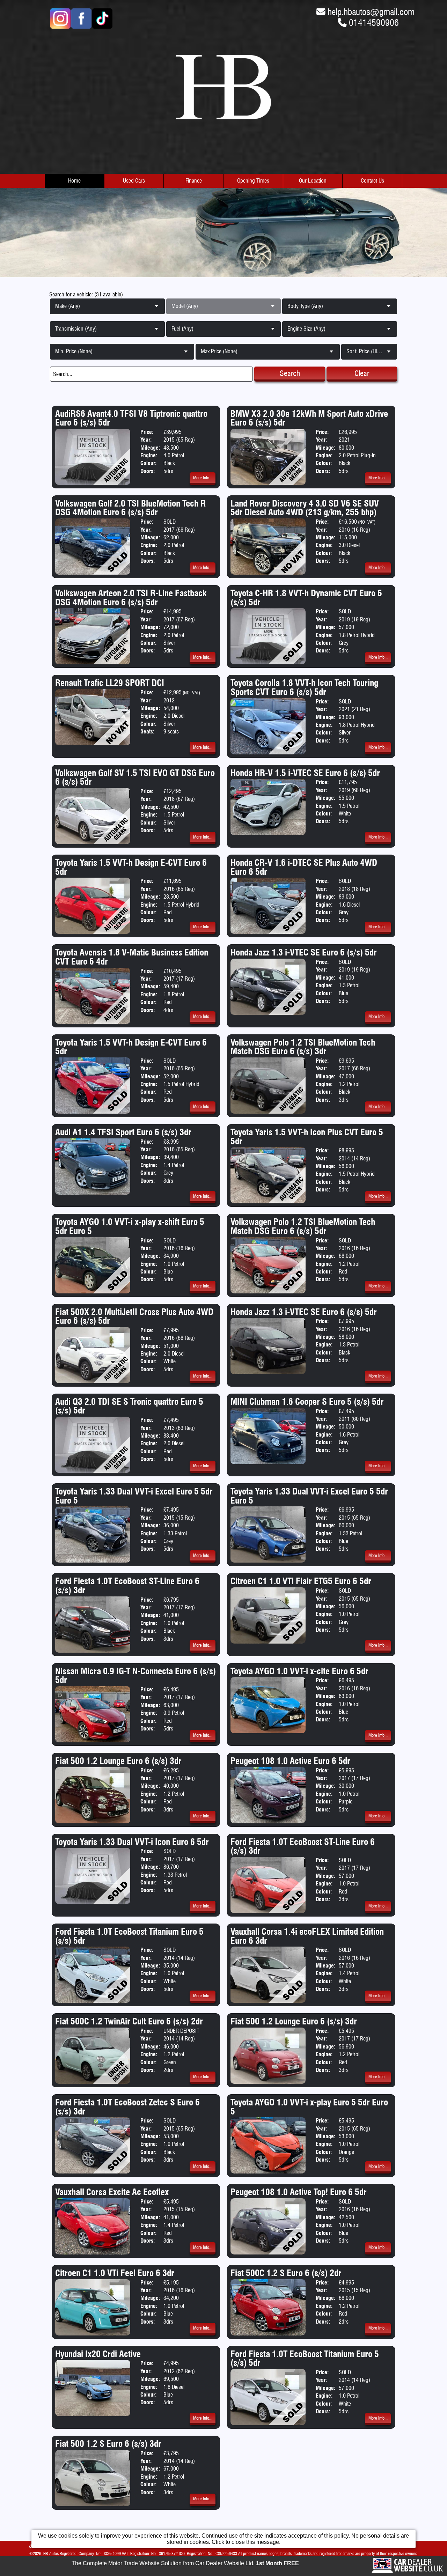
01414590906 (374, 23)
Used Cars (134, 181)
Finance (194, 181)
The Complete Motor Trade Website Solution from (185, 2563)
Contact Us (372, 181)
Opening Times (253, 181)
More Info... (203, 478)
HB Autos (51, 2553)
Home (74, 181)
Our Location (313, 181)
